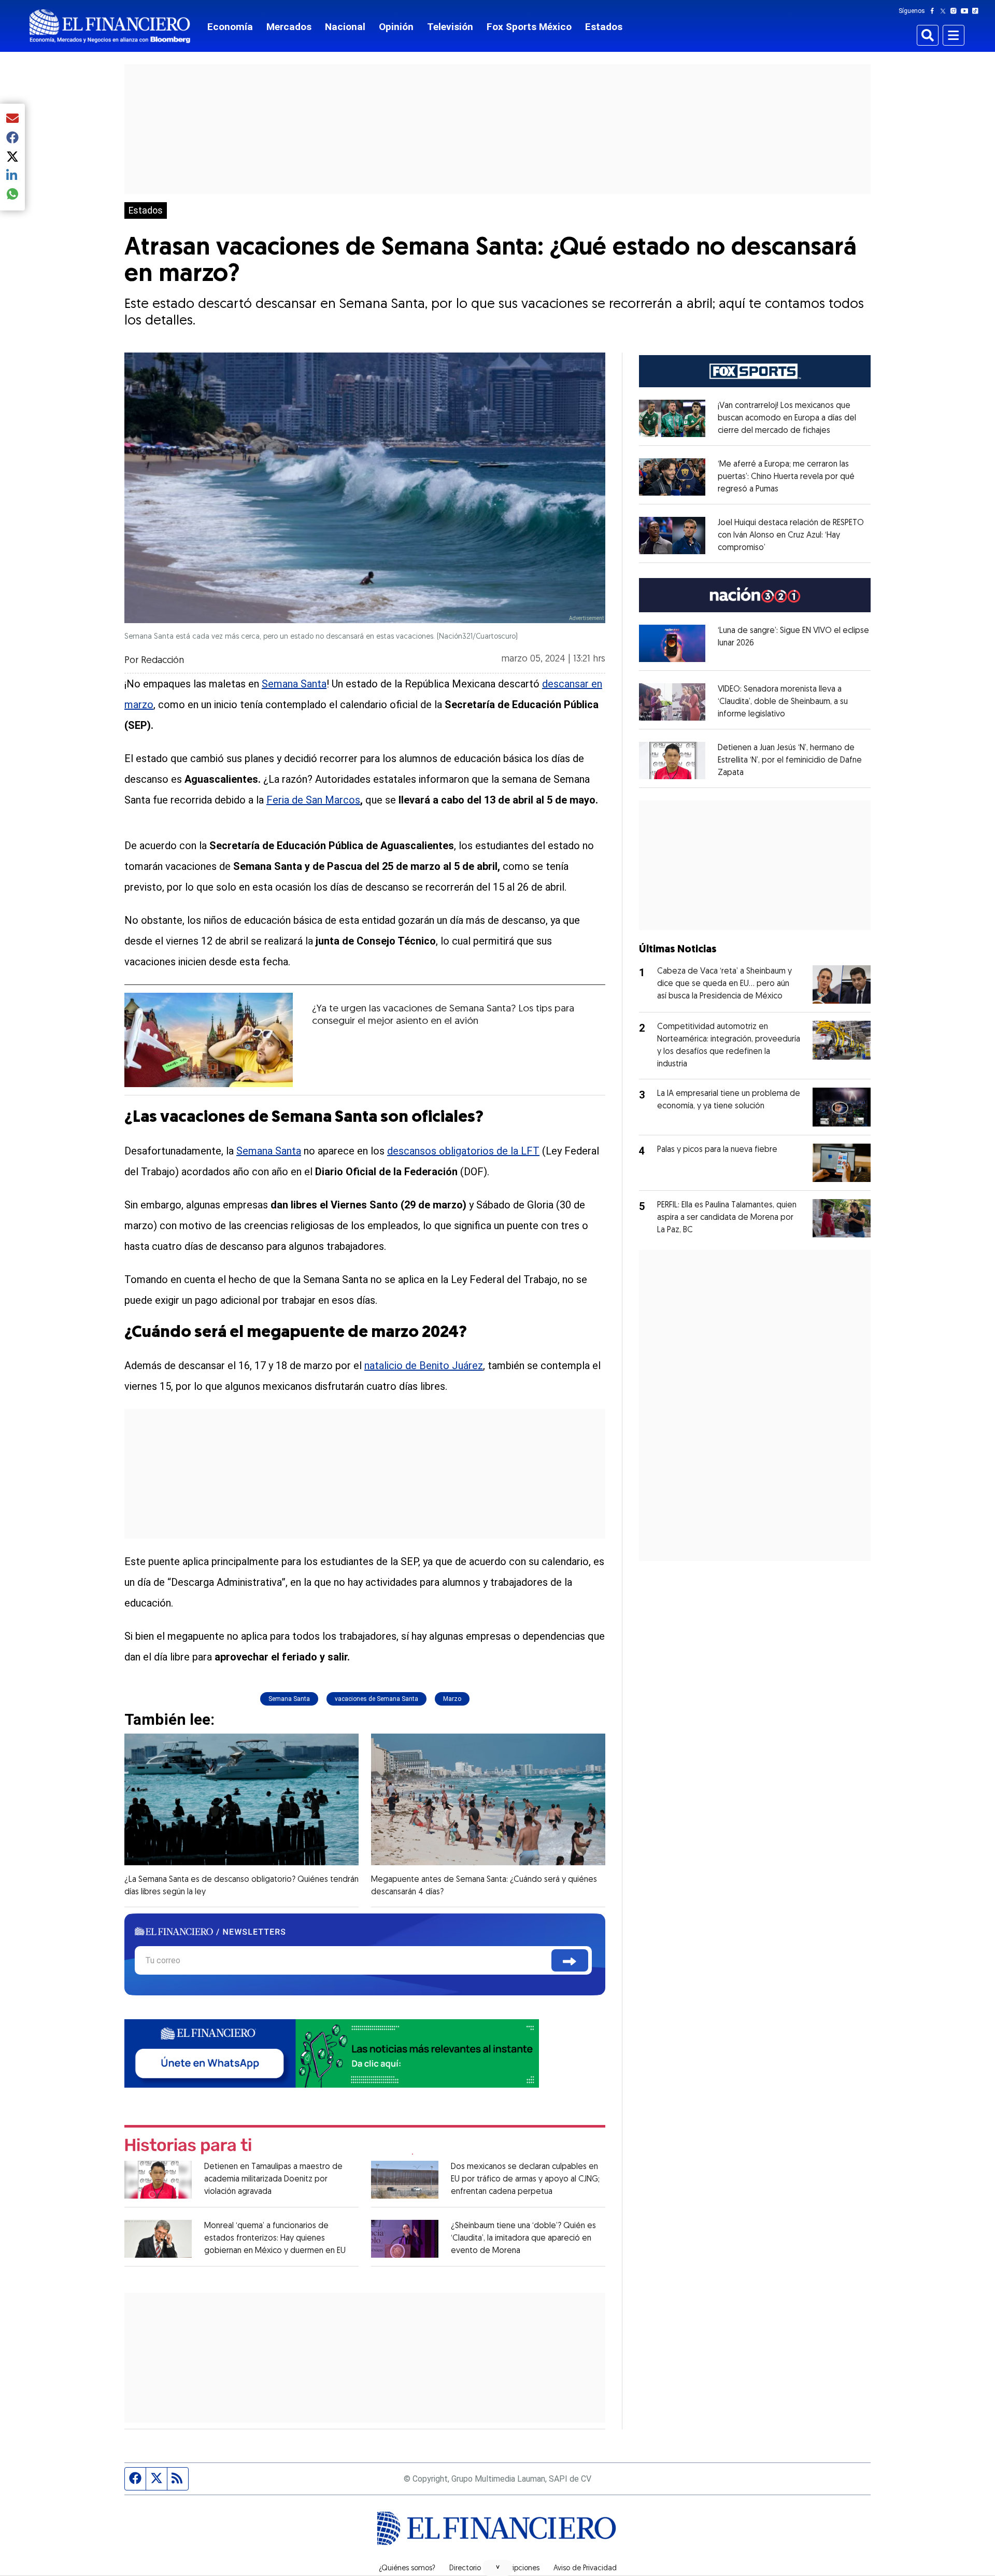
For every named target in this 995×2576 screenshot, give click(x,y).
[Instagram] (956, 11)
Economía (230, 27)
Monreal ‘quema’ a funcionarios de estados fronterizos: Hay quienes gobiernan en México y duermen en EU (275, 2239)
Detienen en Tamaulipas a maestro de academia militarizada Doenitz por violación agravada (273, 2179)
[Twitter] (945, 11)
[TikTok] (977, 11)
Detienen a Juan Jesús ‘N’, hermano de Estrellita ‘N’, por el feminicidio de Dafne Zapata (790, 761)
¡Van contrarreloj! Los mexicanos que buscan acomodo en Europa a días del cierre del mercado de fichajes (787, 418)
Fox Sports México (529, 27)
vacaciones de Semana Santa (376, 1699)
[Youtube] (967, 11)
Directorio (465, 2569)
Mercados (289, 27)
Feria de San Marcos (313, 800)
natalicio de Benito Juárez (424, 1366)
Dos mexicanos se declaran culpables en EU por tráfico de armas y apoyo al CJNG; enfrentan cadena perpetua (525, 2179)
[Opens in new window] (672, 418)
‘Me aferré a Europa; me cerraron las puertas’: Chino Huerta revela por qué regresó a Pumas (786, 477)
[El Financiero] (110, 26)
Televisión (450, 27)
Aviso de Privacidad (585, 2569)
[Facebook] (934, 11)
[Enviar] (570, 1960)
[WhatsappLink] (332, 2053)
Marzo (452, 1699)
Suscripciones (517, 2569)
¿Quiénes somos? (407, 2569)
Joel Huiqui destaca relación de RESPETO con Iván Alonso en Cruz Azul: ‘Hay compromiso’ (791, 536)
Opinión (396, 27)
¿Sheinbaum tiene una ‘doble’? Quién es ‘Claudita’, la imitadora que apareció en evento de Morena (523, 2239)
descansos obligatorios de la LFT (463, 1151)
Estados (604, 27)
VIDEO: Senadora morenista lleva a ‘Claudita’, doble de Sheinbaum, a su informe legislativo (783, 702)
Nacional (345, 27)
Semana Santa (294, 684)
